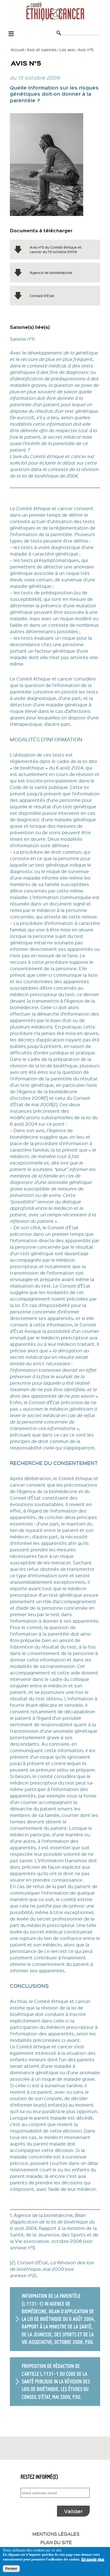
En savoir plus (93, 2559)
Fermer (11, 2569)
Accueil (17, 50)
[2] (55, 1104)
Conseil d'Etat (42, 295)
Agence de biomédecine (51, 272)
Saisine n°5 (22, 339)
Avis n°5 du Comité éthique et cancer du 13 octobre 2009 (56, 249)
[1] (46, 1098)
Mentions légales (56, 2534)
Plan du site (56, 2542)
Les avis (67, 50)
